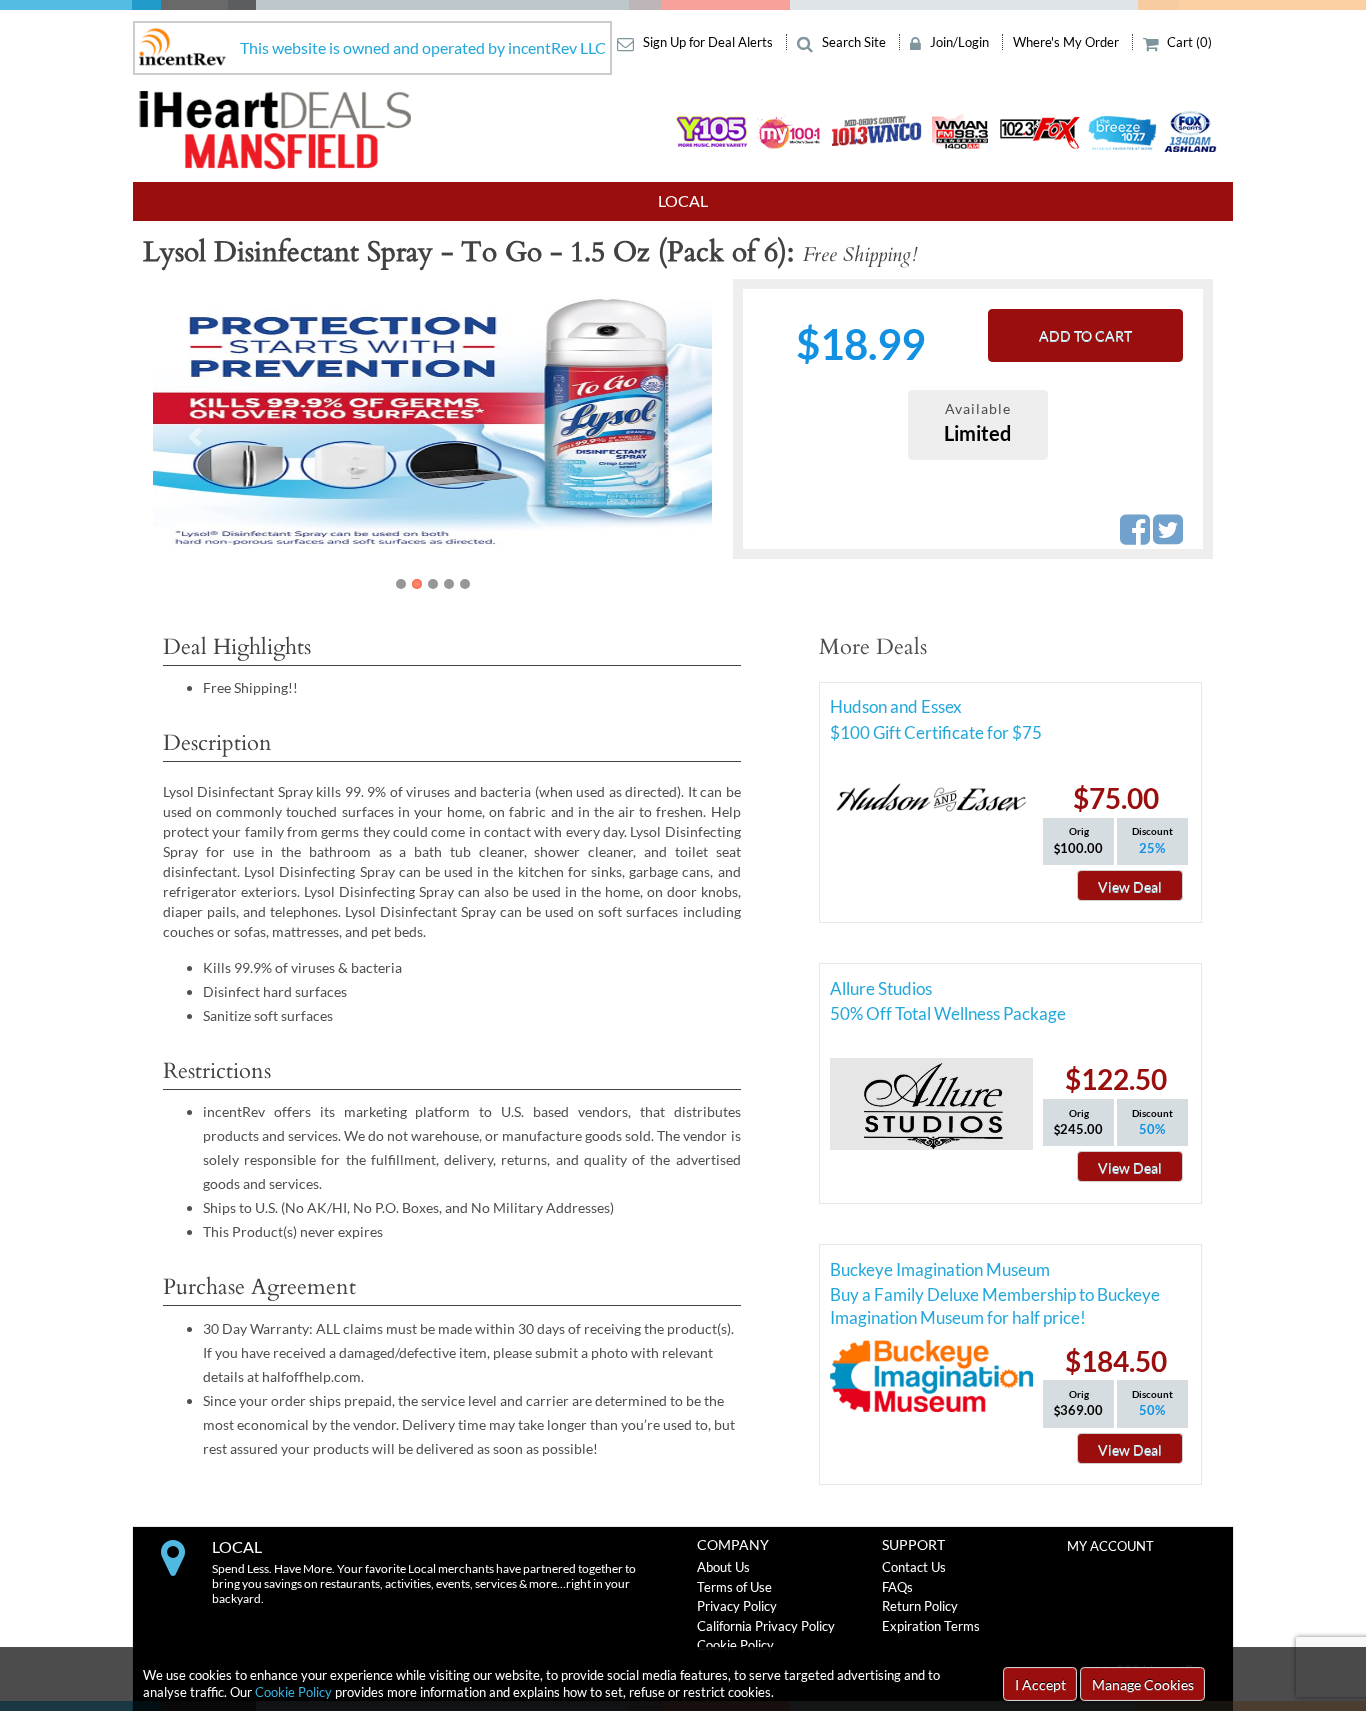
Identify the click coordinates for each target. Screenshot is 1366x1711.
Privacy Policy (737, 1606)
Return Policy (920, 1606)
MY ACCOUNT (1110, 1546)
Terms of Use (734, 1587)
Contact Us (914, 1567)
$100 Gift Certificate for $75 (936, 732)
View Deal (1130, 886)
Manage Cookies (1143, 1684)
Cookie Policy (293, 1692)
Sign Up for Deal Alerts (708, 42)
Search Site (854, 42)
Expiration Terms (931, 1626)
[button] (195, 437)
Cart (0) (1188, 42)
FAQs (897, 1587)
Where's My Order (1067, 42)
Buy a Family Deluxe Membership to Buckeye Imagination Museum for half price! (995, 1298)
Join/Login (959, 42)
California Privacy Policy (766, 1626)
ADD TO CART (1085, 335)
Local (683, 200)
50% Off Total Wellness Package (948, 1013)
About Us (723, 1567)
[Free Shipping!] (503, 422)
